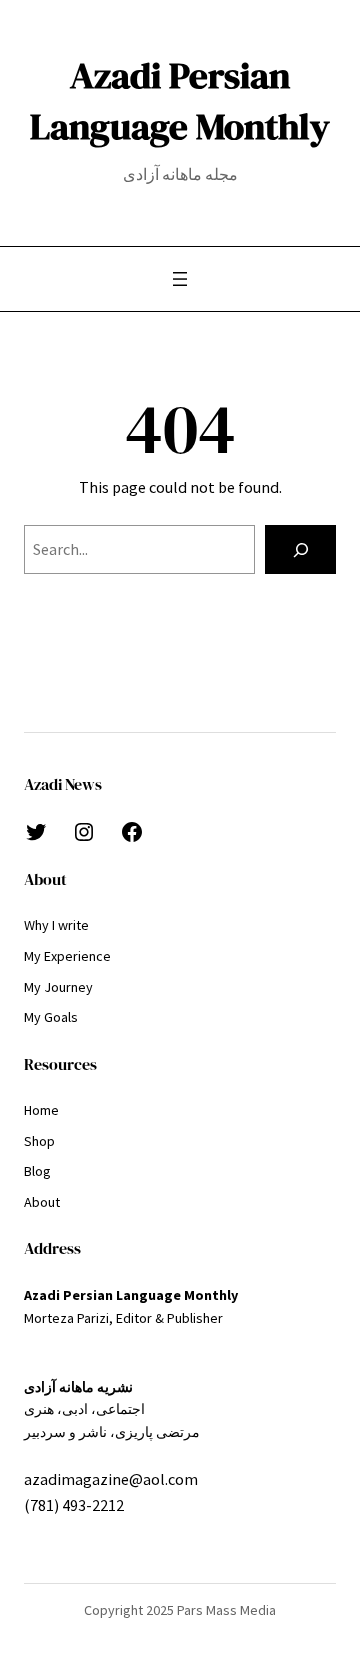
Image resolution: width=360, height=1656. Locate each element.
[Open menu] (180, 279)
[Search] (300, 549)
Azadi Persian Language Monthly (180, 100)
